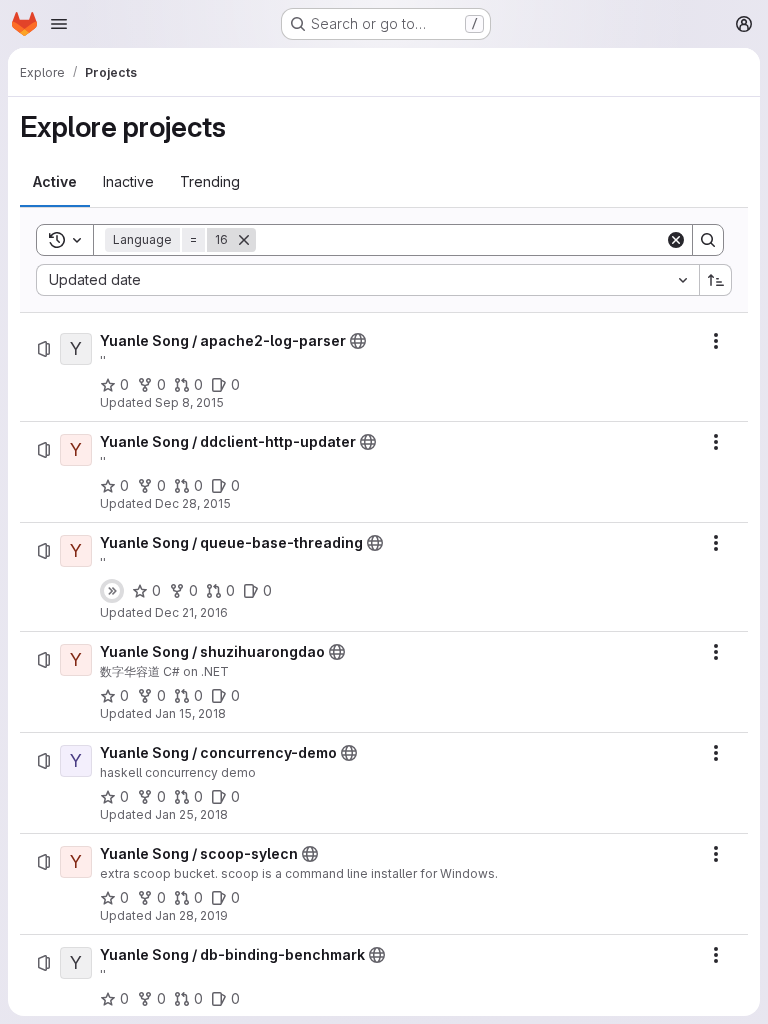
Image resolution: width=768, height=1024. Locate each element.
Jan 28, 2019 (191, 915)
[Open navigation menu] (59, 24)
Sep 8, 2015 (189, 402)
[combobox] (367, 280)
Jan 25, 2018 (191, 814)
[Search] (708, 240)
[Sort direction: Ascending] (716, 280)
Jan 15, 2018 (190, 713)
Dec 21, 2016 (191, 612)
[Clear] (676, 240)
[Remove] (244, 240)
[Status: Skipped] (112, 591)
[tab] (55, 182)
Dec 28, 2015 (193, 503)
